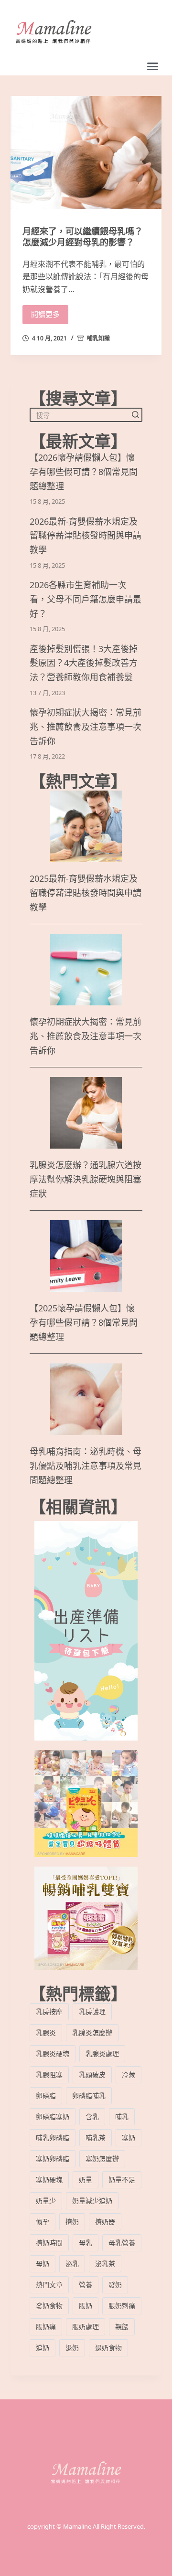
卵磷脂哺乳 (89, 2096)
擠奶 (72, 2222)
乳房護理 (92, 2011)
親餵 (122, 2327)
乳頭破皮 (92, 2075)
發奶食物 (49, 2306)
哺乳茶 (96, 2138)
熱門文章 (49, 2285)
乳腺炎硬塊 (53, 2053)
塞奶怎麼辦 (102, 2159)
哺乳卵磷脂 (53, 2138)
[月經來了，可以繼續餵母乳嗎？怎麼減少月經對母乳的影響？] (86, 153)
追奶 (43, 2348)
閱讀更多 (45, 314)
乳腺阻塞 (49, 2075)
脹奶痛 (46, 2327)
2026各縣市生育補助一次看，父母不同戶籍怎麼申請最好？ (86, 599)
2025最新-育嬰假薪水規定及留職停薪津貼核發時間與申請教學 (86, 893)
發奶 (115, 2285)
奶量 (86, 2180)
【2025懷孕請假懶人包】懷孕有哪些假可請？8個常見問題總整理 (84, 1322)
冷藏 (129, 2075)
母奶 (43, 2264)
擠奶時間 (49, 2243)
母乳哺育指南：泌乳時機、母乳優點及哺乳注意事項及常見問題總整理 (86, 1466)
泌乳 (72, 2264)
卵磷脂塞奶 (53, 2117)
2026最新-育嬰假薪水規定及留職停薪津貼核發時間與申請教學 (86, 536)
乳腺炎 (46, 2032)
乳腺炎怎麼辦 (92, 2032)
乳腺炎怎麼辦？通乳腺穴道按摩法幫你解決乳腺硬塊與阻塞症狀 (86, 1179)
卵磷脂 (46, 2096)
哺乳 (122, 2117)
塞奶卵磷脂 (53, 2159)
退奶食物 (108, 2348)
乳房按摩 (49, 2011)
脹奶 (86, 2306)
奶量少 (46, 2201)
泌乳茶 (105, 2264)
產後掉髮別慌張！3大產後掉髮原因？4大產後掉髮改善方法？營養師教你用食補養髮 (84, 663)
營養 (86, 2285)
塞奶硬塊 (49, 2180)
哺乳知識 (98, 338)
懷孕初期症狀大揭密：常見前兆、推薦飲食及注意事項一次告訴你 (86, 727)
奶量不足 (122, 2180)
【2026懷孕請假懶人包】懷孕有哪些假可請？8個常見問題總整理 (84, 472)
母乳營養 (122, 2243)
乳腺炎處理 (102, 2053)
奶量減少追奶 (92, 2201)
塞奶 (129, 2138)
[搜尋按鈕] (135, 415)
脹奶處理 (86, 2327)
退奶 (72, 2348)
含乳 (92, 2117)
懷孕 (43, 2222)
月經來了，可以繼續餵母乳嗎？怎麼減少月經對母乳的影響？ (83, 237)
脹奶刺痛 (122, 2306)
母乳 (86, 2243)
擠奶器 (105, 2222)
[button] (153, 66)
